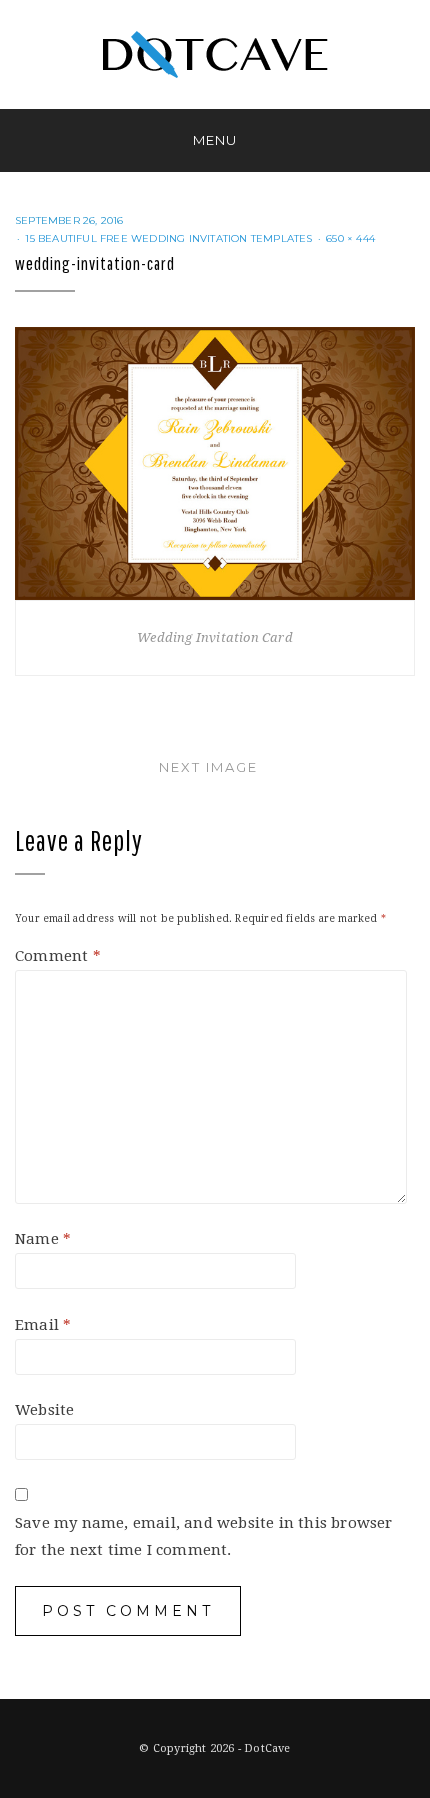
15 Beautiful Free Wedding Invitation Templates (168, 238)
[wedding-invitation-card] (215, 463)
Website (44, 1410)
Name (43, 1239)
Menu (215, 140)
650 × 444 (350, 238)
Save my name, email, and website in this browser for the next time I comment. (204, 1536)
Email (43, 1325)
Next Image (208, 767)
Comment (58, 956)
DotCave (267, 1748)
